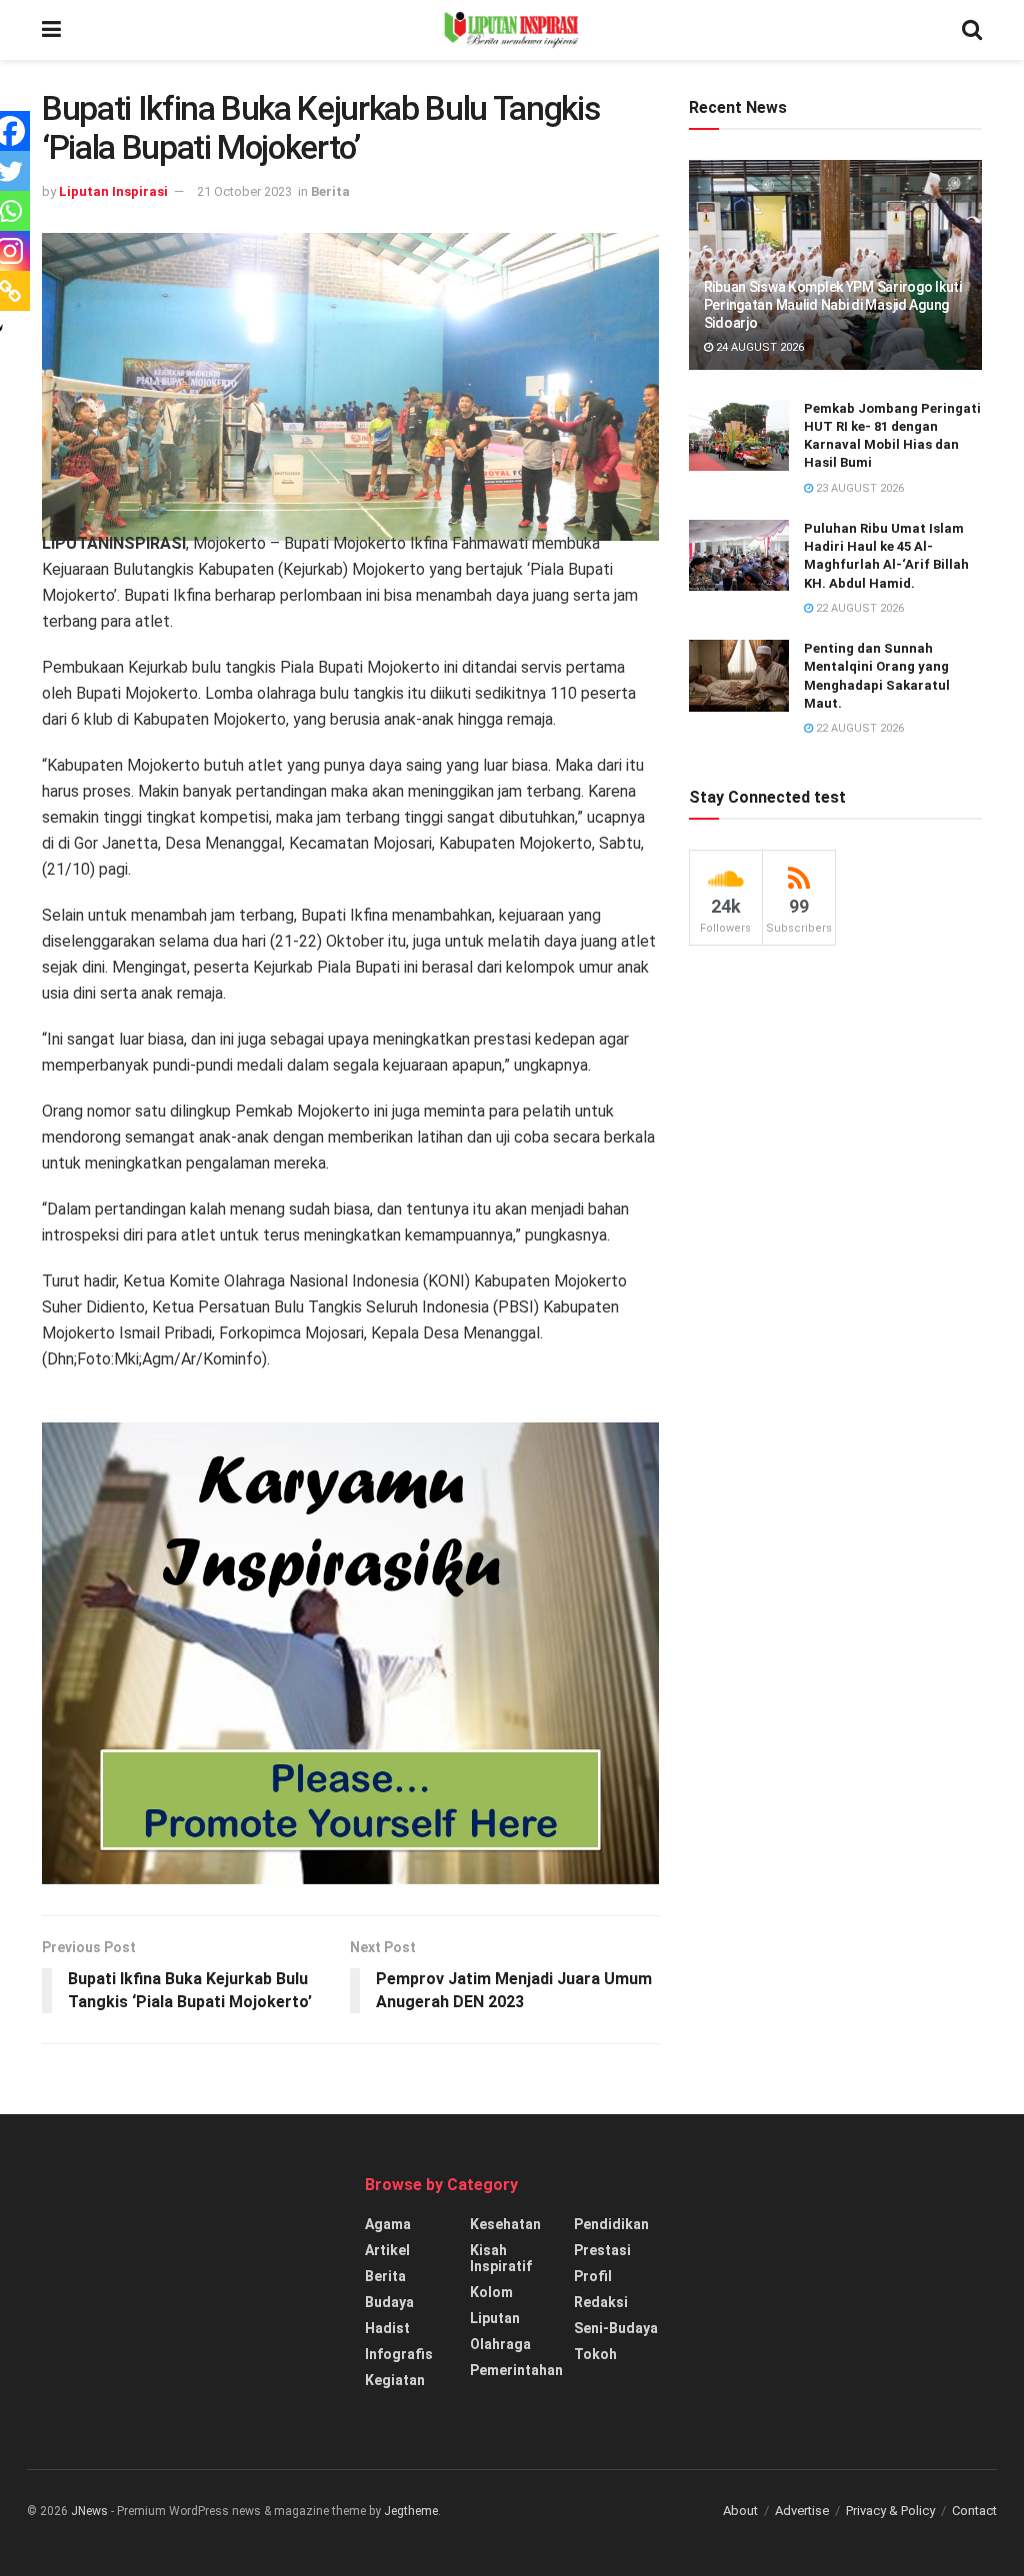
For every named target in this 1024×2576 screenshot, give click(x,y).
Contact (974, 2511)
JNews (89, 2511)
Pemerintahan (516, 2370)
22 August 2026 (858, 608)
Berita (330, 191)
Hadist (387, 2328)
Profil (593, 2276)
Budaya (389, 2302)
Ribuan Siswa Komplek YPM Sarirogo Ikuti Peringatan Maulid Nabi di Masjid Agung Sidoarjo (833, 305)
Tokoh (595, 2354)
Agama (388, 2224)
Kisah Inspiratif (501, 2258)
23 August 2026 (858, 488)
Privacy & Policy (890, 2511)
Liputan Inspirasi (113, 191)
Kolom (491, 2292)
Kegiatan (395, 2380)
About (740, 2511)
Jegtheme (411, 2511)
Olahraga (500, 2344)
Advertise (802, 2511)
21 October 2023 (244, 191)
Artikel (387, 2250)
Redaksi (601, 2302)
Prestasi (602, 2250)
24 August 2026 (758, 347)
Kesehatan (505, 2224)
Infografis (399, 2354)
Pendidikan (611, 2224)
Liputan (495, 2318)
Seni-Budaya (616, 2328)
